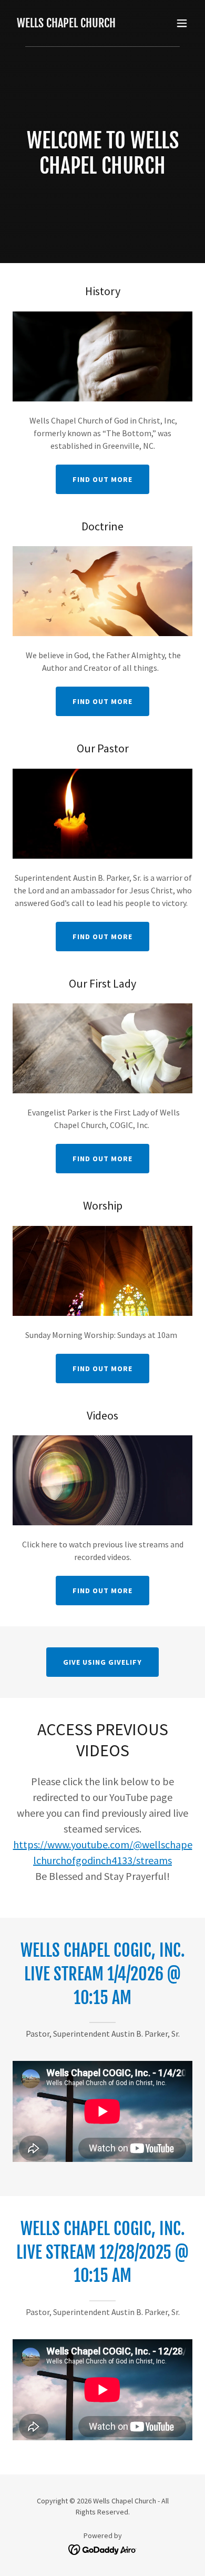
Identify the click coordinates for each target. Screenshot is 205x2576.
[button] (182, 23)
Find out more (102, 479)
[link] (66, 24)
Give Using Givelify (102, 1662)
